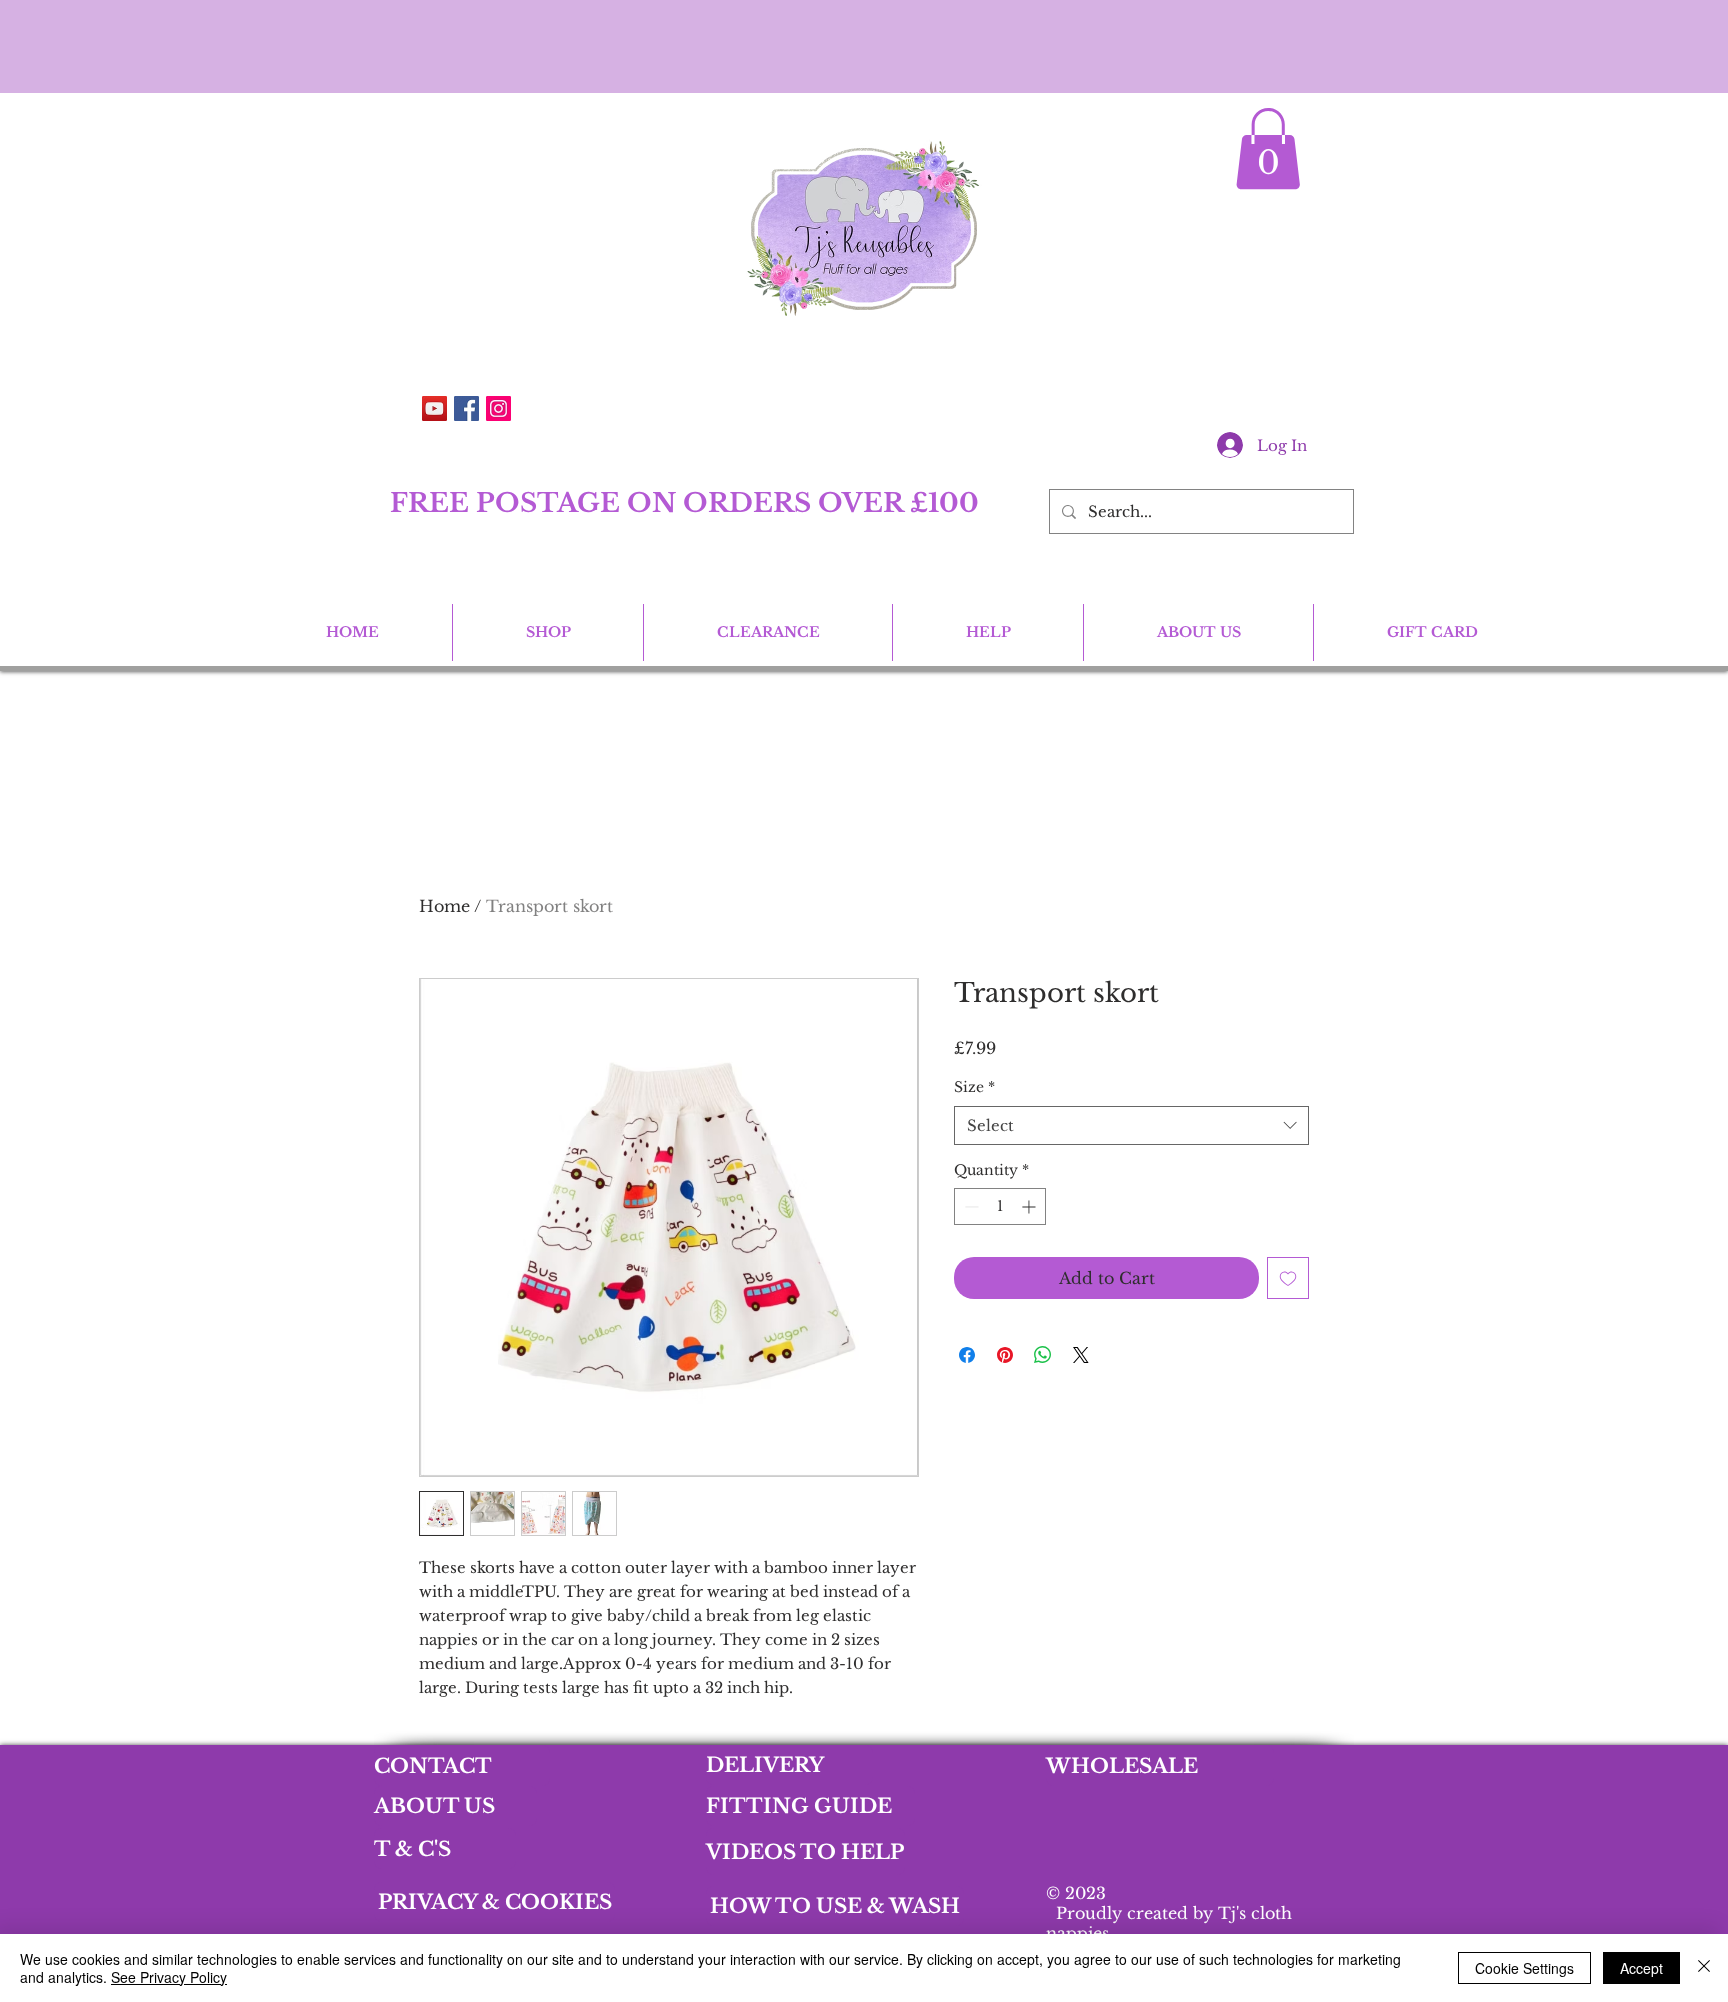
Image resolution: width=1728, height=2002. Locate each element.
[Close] (1704, 1968)
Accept (1641, 1968)
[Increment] (1030, 1206)
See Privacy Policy (169, 1977)
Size (974, 1087)
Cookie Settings (1524, 1968)
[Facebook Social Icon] (466, 408)
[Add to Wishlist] (1288, 1278)
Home (444, 906)
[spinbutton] (1000, 1206)
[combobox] (1131, 1125)
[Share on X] (1081, 1355)
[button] (1268, 148)
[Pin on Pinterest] (1005, 1355)
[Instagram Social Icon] (498, 408)
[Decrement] (969, 1206)
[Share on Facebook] (967, 1355)
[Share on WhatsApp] (1043, 1355)
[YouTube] (434, 408)
